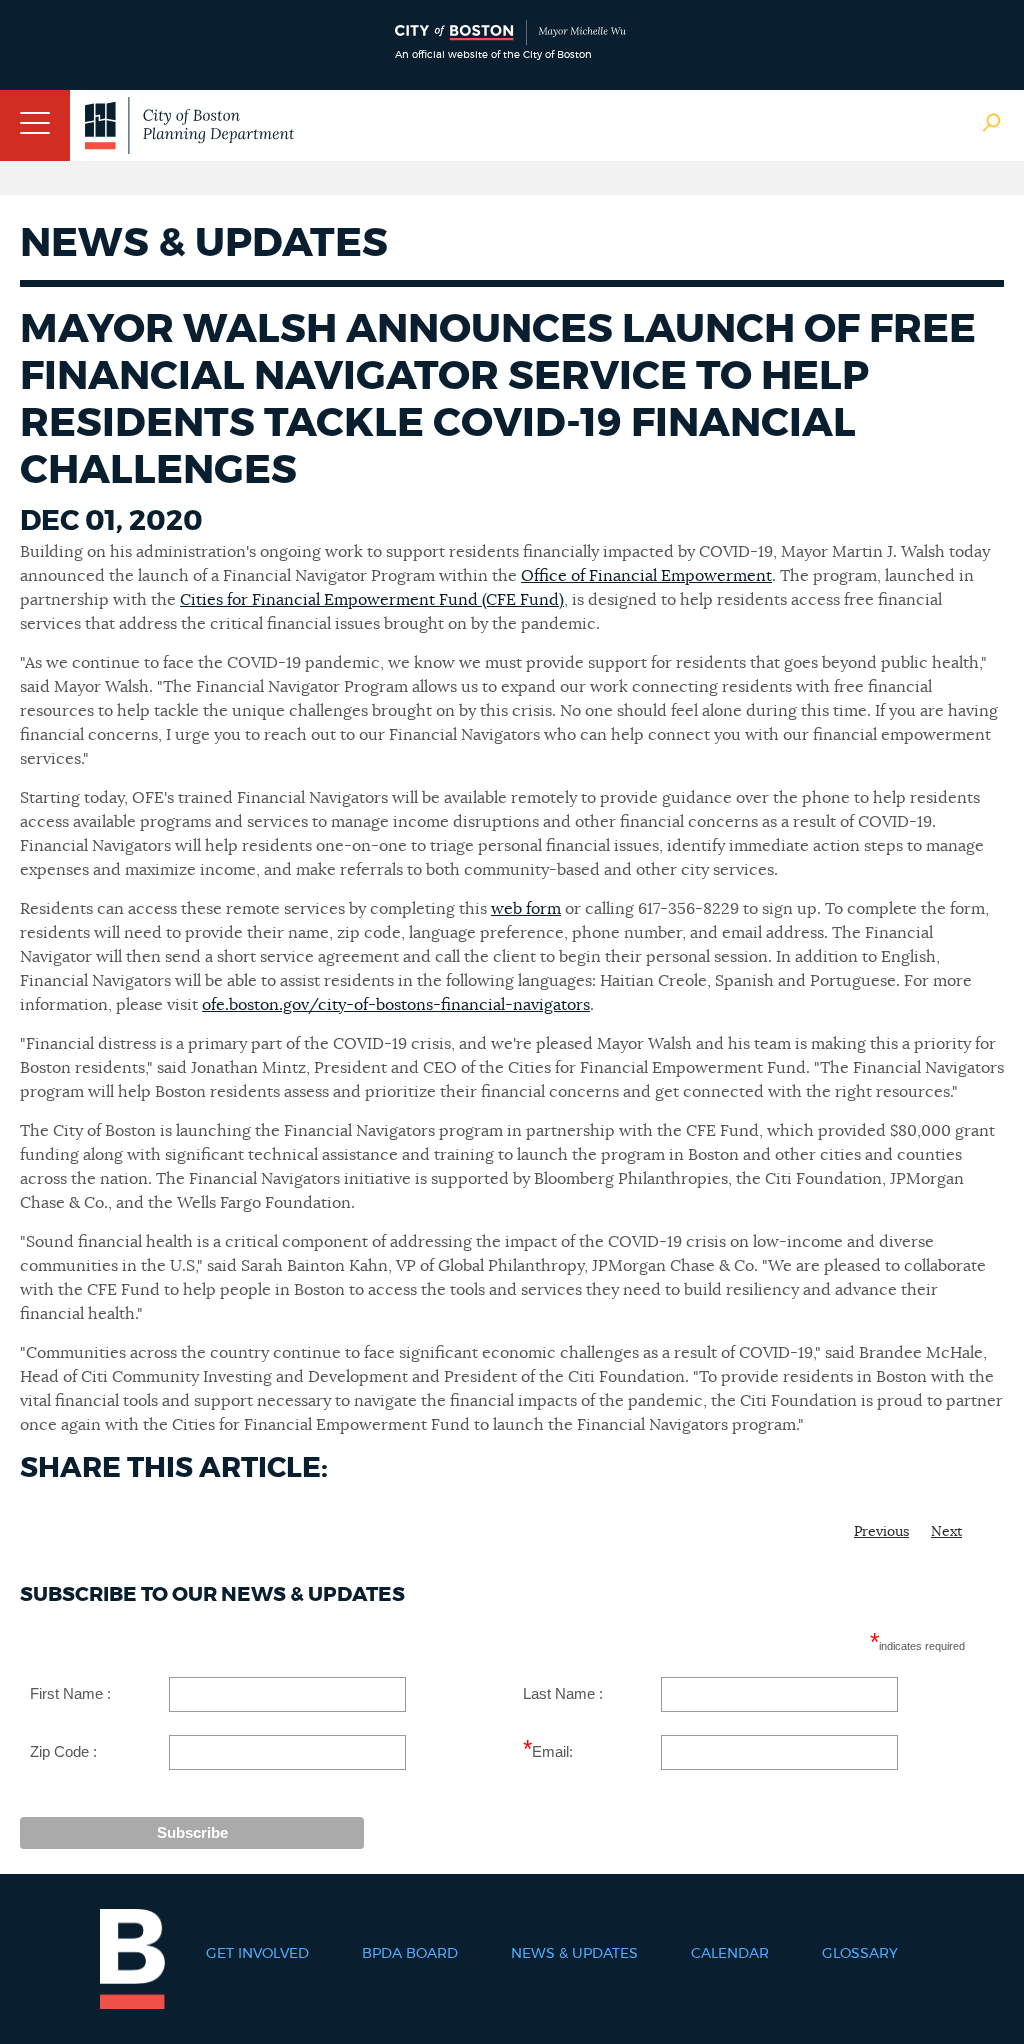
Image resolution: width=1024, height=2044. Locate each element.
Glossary (860, 1954)
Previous (881, 1532)
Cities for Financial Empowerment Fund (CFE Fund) (372, 600)
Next (946, 1532)
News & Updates (574, 1954)
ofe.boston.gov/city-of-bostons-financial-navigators (396, 1005)
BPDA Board (410, 1954)
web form (526, 909)
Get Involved (257, 1954)
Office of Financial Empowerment (646, 576)
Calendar (730, 1954)
